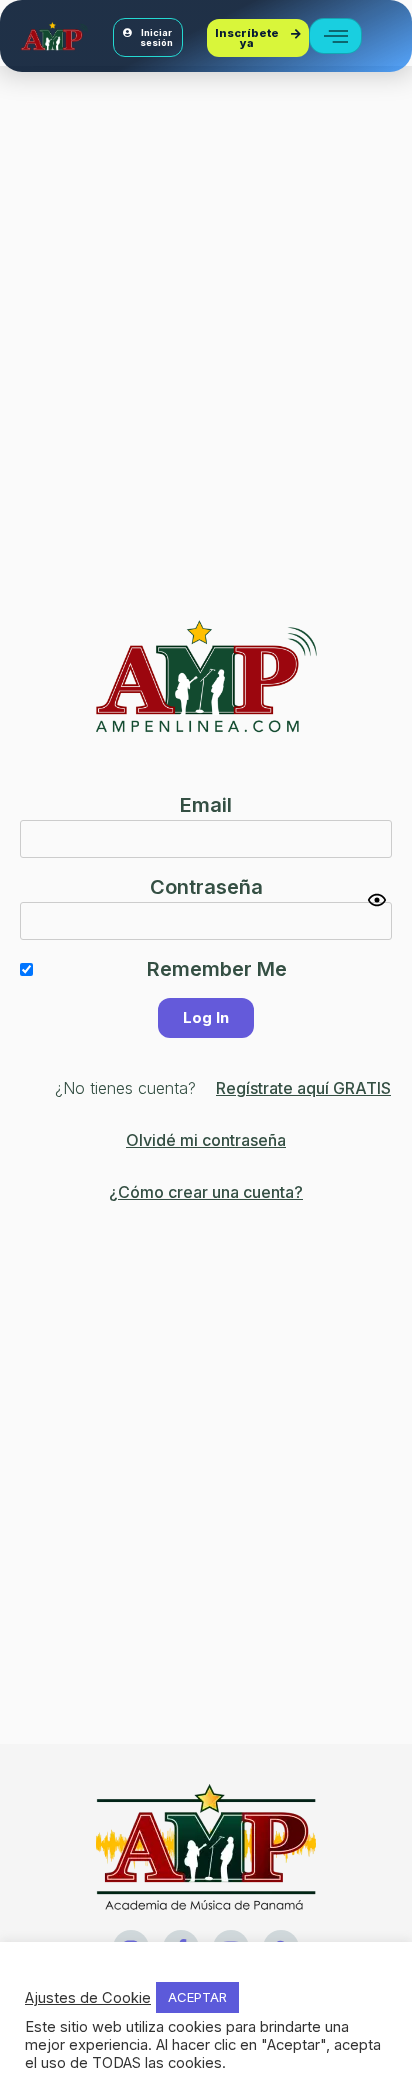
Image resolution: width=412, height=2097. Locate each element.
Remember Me (217, 969)
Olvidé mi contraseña (206, 1140)
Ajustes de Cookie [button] (88, 1998)
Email (206, 805)
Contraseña (206, 887)
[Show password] (377, 900)
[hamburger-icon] (335, 36)
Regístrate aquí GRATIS (303, 1088)
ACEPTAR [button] (197, 1997)
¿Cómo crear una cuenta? (206, 1192)
